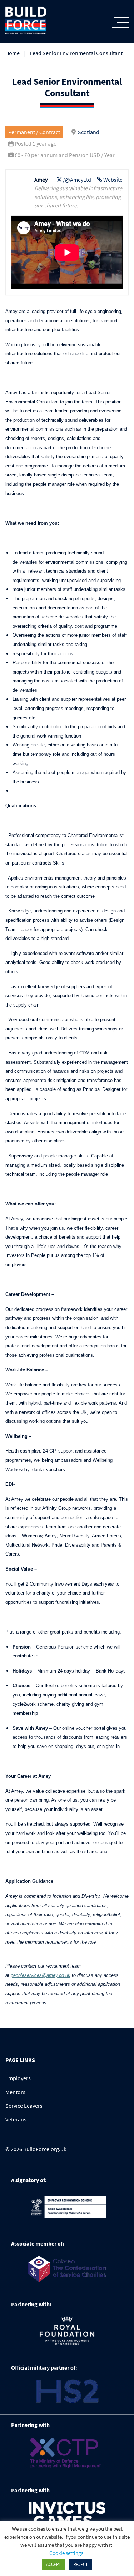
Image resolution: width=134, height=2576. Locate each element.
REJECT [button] (81, 2564)
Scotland (89, 132)
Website (113, 180)
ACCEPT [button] (54, 2564)
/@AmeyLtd (77, 180)
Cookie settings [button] (66, 2553)
